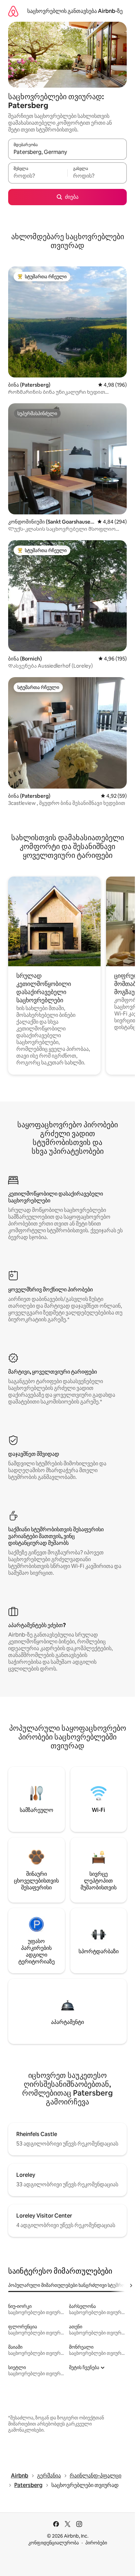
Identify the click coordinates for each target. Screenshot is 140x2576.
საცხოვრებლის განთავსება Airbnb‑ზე (75, 11)
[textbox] (38, 176)
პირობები (96, 2543)
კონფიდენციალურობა (54, 2543)
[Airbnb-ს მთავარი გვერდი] (13, 11)
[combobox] (67, 152)
